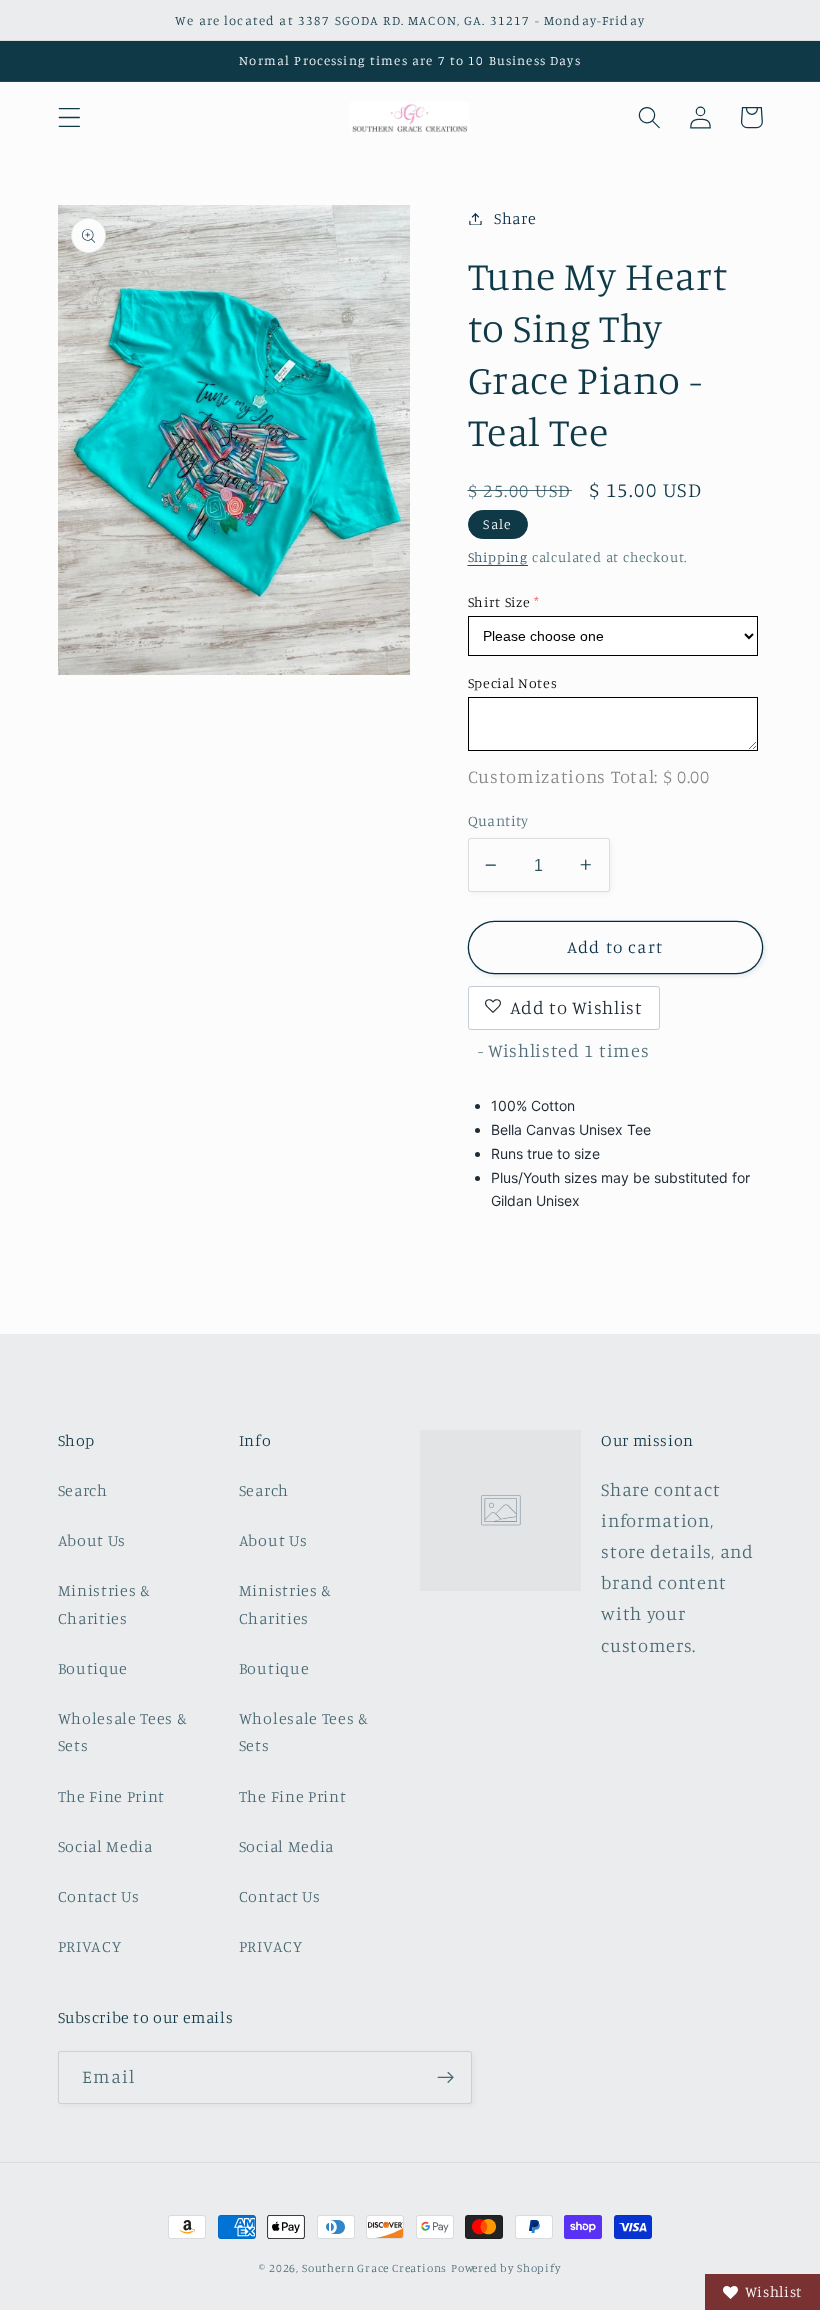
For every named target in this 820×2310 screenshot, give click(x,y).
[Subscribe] (445, 2078)
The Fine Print (112, 1796)
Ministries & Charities (104, 1603)
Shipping (498, 556)
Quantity (498, 820)
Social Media (105, 1846)
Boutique (93, 1668)
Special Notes (513, 682)
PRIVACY (90, 1946)
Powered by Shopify (506, 2268)
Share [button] (515, 218)
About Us (92, 1540)
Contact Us (99, 1896)
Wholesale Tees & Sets (123, 1731)
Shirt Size (499, 601)
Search (83, 1490)
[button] (69, 117)
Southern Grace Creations (374, 2268)
